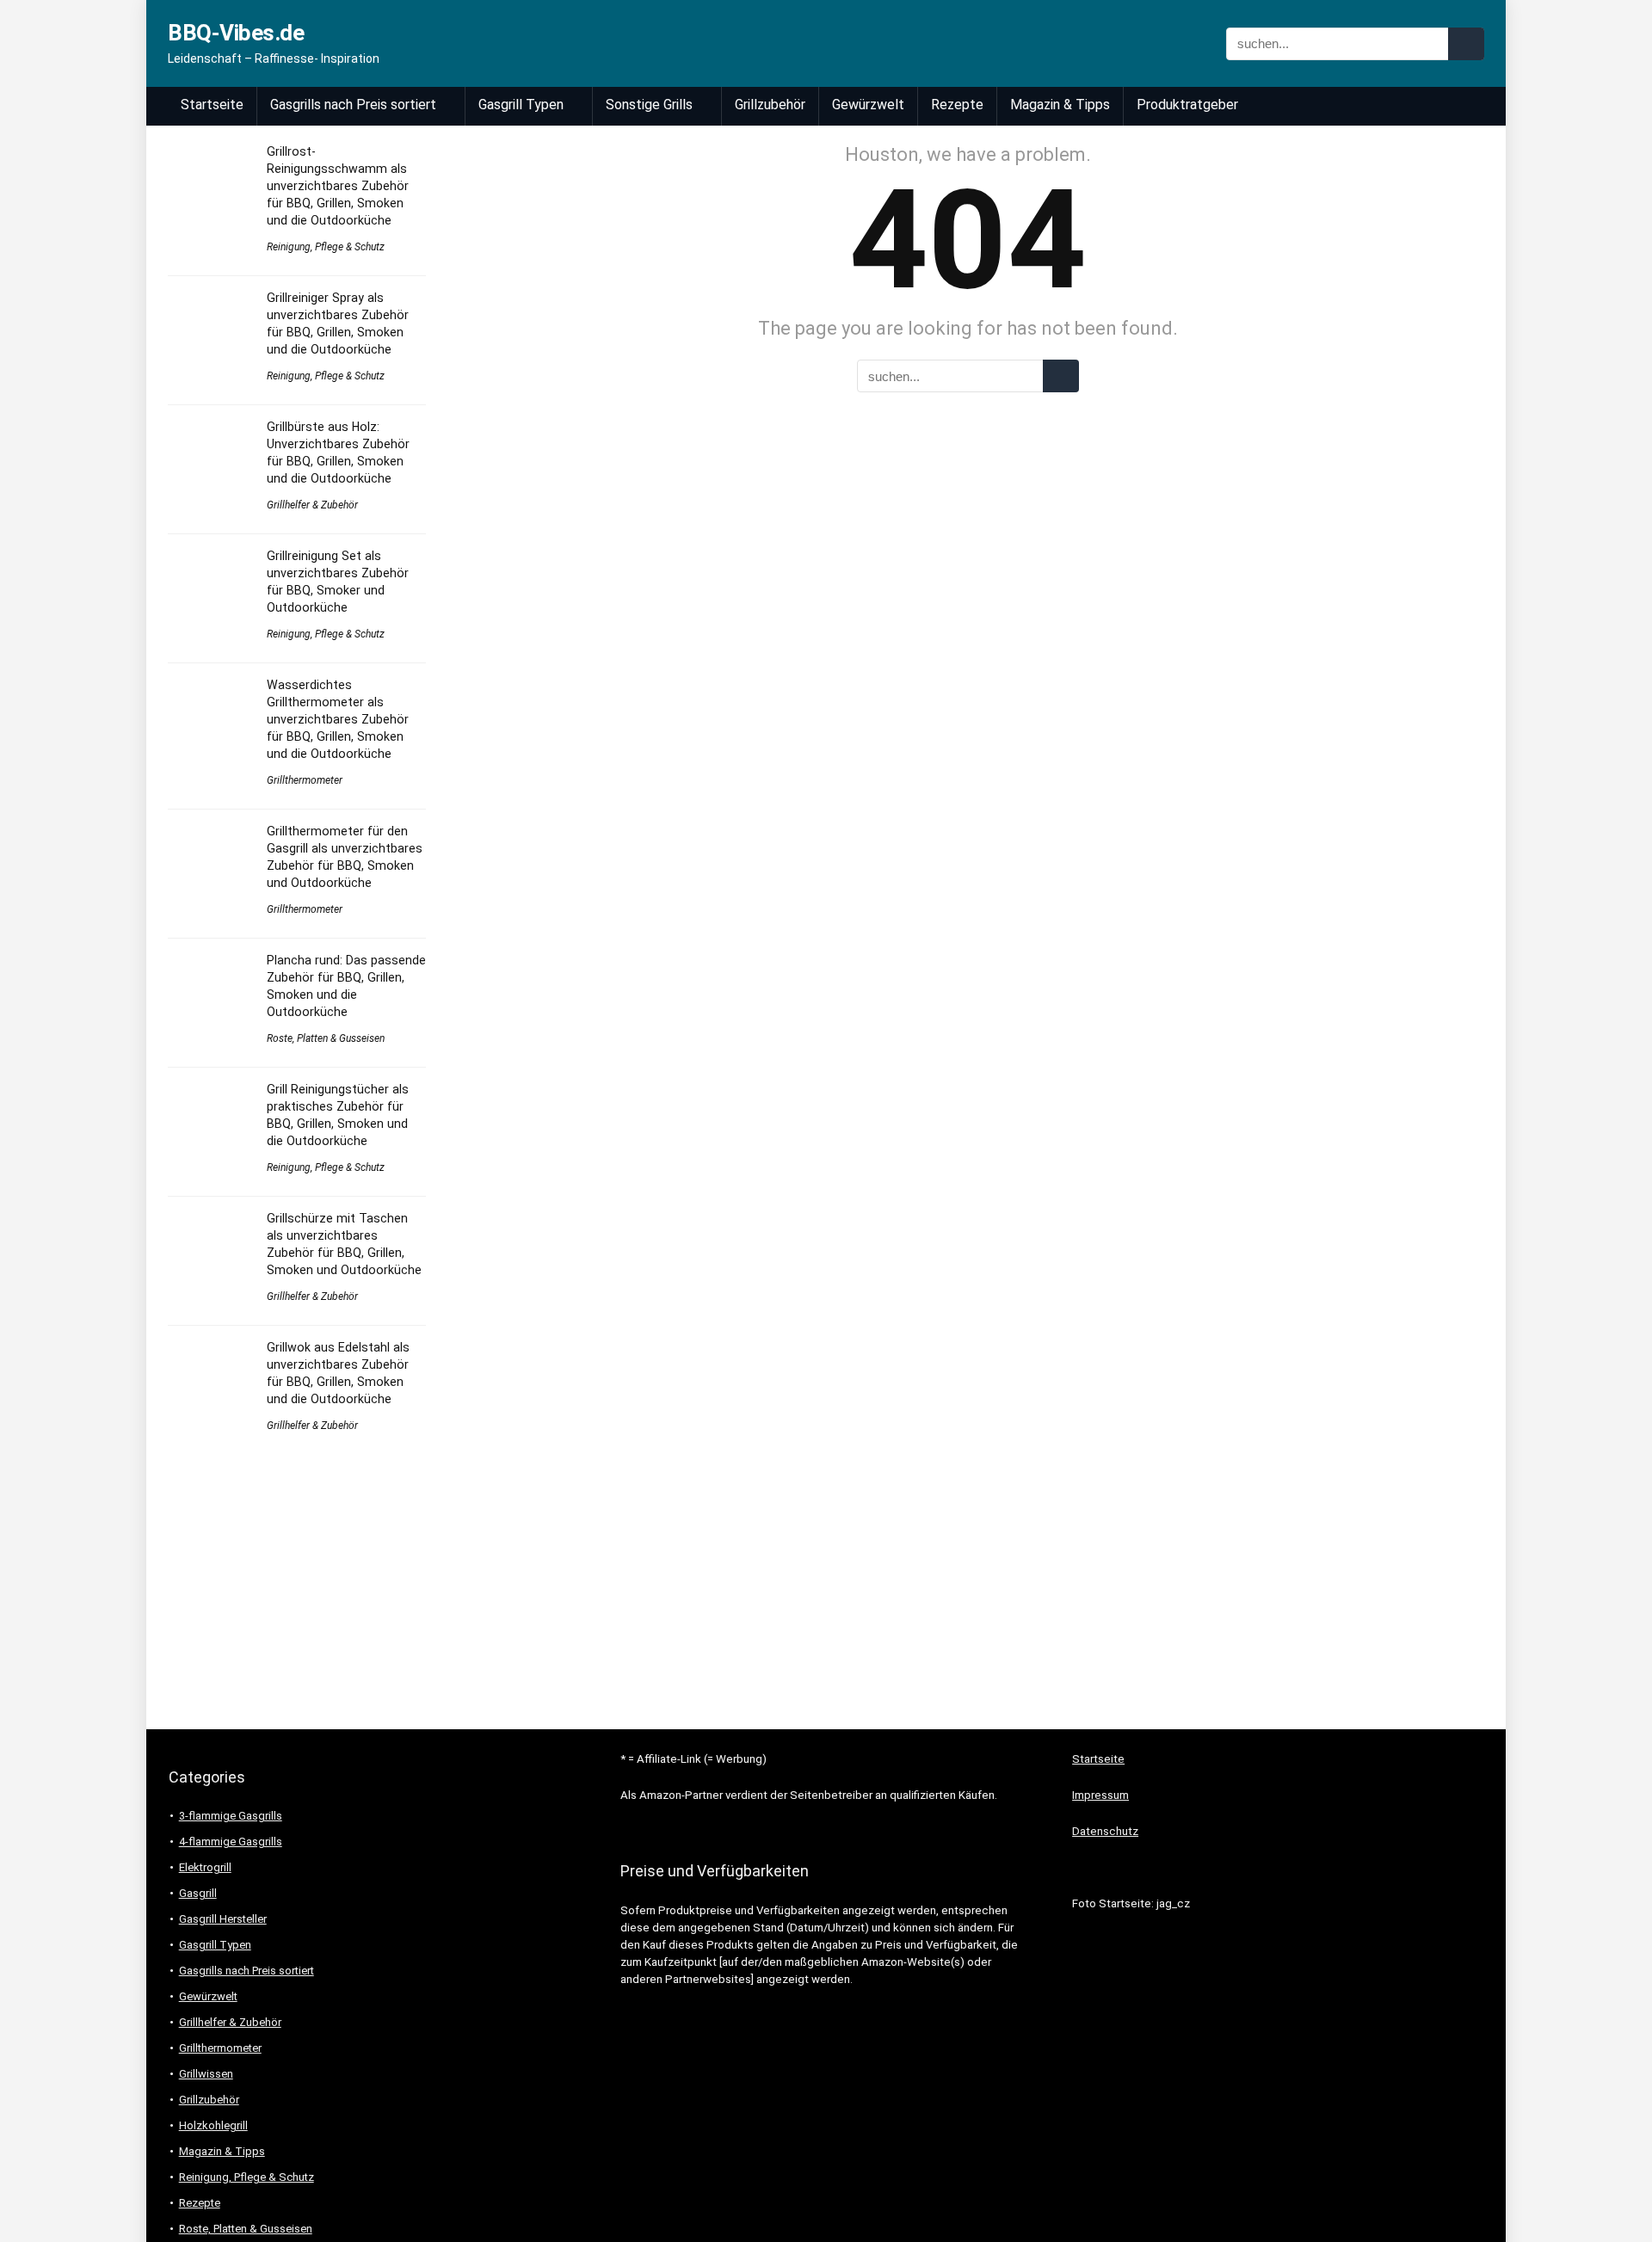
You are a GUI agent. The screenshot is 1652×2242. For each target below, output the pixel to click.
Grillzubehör (770, 105)
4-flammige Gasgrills (231, 1842)
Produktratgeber (1187, 105)
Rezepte (957, 105)
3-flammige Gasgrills (231, 1816)
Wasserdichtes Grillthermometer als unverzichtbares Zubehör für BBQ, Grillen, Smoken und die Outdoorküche (338, 719)
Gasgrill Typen (521, 105)
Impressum (1100, 1795)
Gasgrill (198, 1893)
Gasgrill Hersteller (223, 1919)
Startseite (212, 105)
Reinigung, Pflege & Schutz (326, 247)
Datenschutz (1105, 1831)
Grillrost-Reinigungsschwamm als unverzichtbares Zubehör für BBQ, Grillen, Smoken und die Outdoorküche (338, 186)
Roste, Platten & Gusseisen (326, 1038)
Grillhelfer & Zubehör (312, 505)
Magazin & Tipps (1060, 105)
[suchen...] (1466, 44)
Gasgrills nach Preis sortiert (353, 105)
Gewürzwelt (868, 105)
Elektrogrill (205, 1867)
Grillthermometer (305, 780)
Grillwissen (206, 2074)
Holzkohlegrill (213, 2125)
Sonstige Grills (649, 105)
